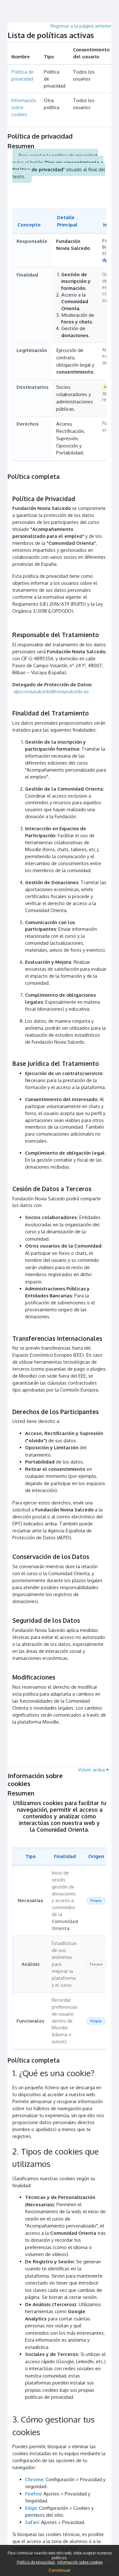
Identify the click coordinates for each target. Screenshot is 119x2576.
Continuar (60, 2570)
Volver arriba (92, 1770)
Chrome (34, 2479)
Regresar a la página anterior (81, 26)
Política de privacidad (36, 2562)
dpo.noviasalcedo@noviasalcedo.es (51, 691)
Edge (31, 2508)
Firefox (33, 2494)
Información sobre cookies (80, 2562)
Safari (32, 2522)
